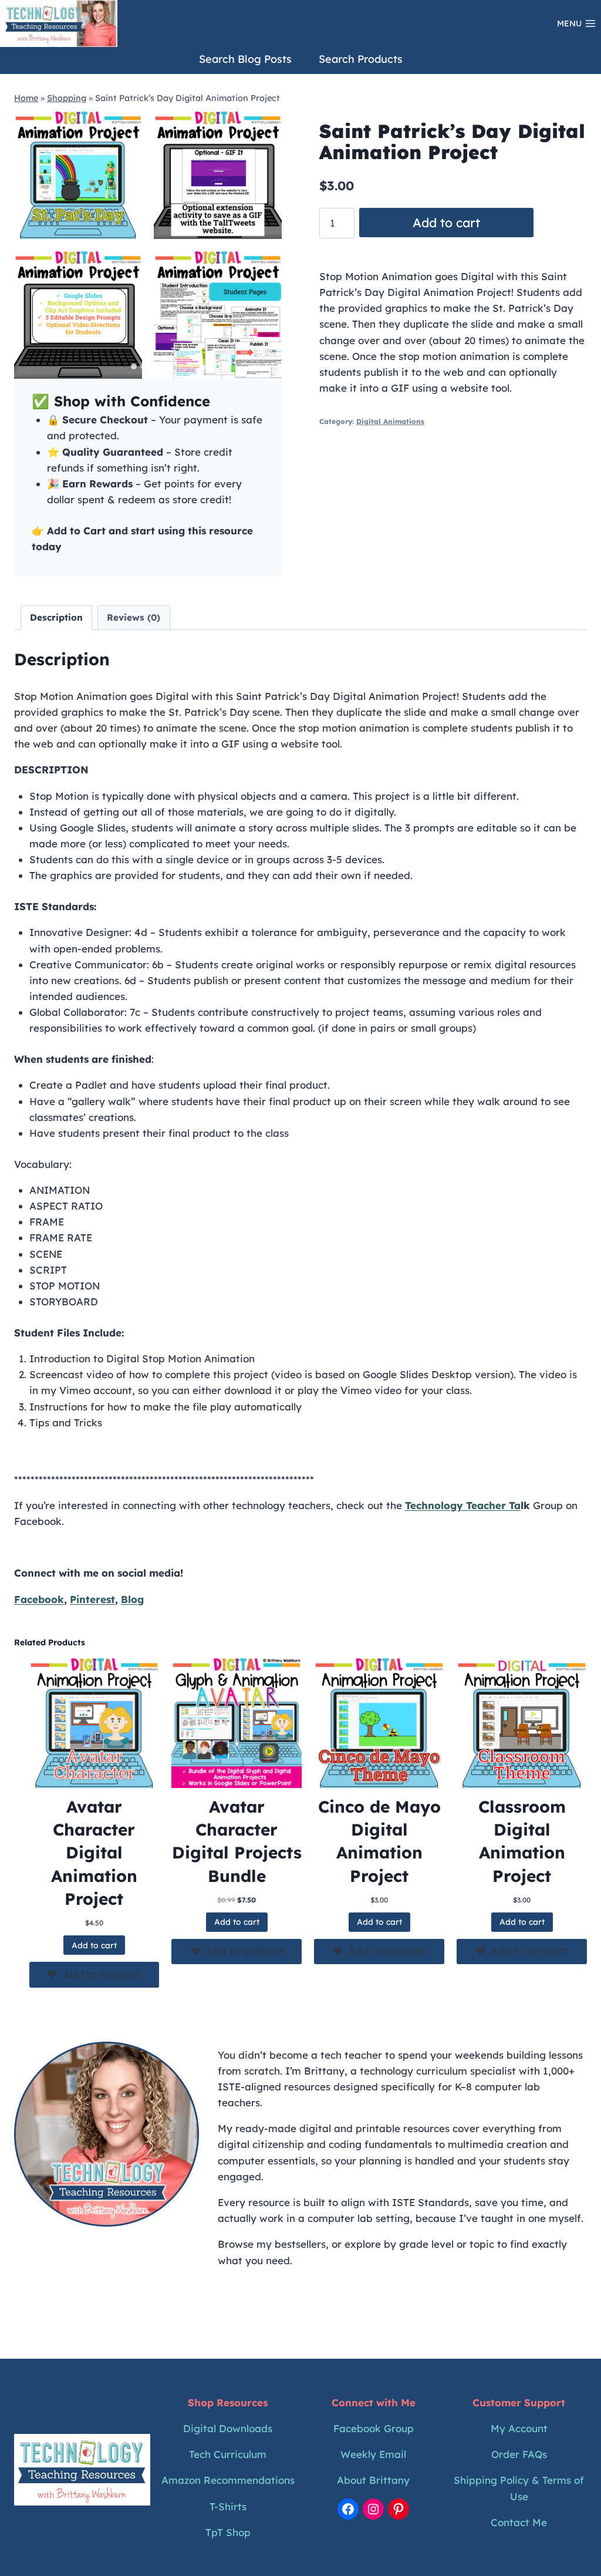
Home (26, 98)
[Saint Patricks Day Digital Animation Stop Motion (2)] (78, 315)
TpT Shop (228, 2532)
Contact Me (519, 2522)
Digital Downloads (228, 2428)
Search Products (361, 59)
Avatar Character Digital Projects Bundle (237, 1841)
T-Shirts (228, 2506)
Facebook (39, 1599)
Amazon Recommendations (228, 2480)
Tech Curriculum (228, 2454)
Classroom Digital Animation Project (522, 1841)
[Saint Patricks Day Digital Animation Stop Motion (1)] (78, 175)
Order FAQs (519, 2454)
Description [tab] (56, 617)
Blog (132, 1599)
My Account (519, 2428)
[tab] (134, 366)
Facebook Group (374, 2428)
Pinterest (92, 1599)
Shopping (67, 98)
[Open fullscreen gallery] (270, 367)
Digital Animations (390, 421)
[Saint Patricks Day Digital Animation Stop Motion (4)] (218, 175)
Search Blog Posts (245, 59)
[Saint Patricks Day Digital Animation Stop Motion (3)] (218, 315)
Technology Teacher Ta (463, 1505)
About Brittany (373, 2480)
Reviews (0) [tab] (134, 617)
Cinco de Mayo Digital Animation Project (379, 1841)
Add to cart (446, 223)
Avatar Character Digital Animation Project (94, 1853)
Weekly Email (373, 2454)
